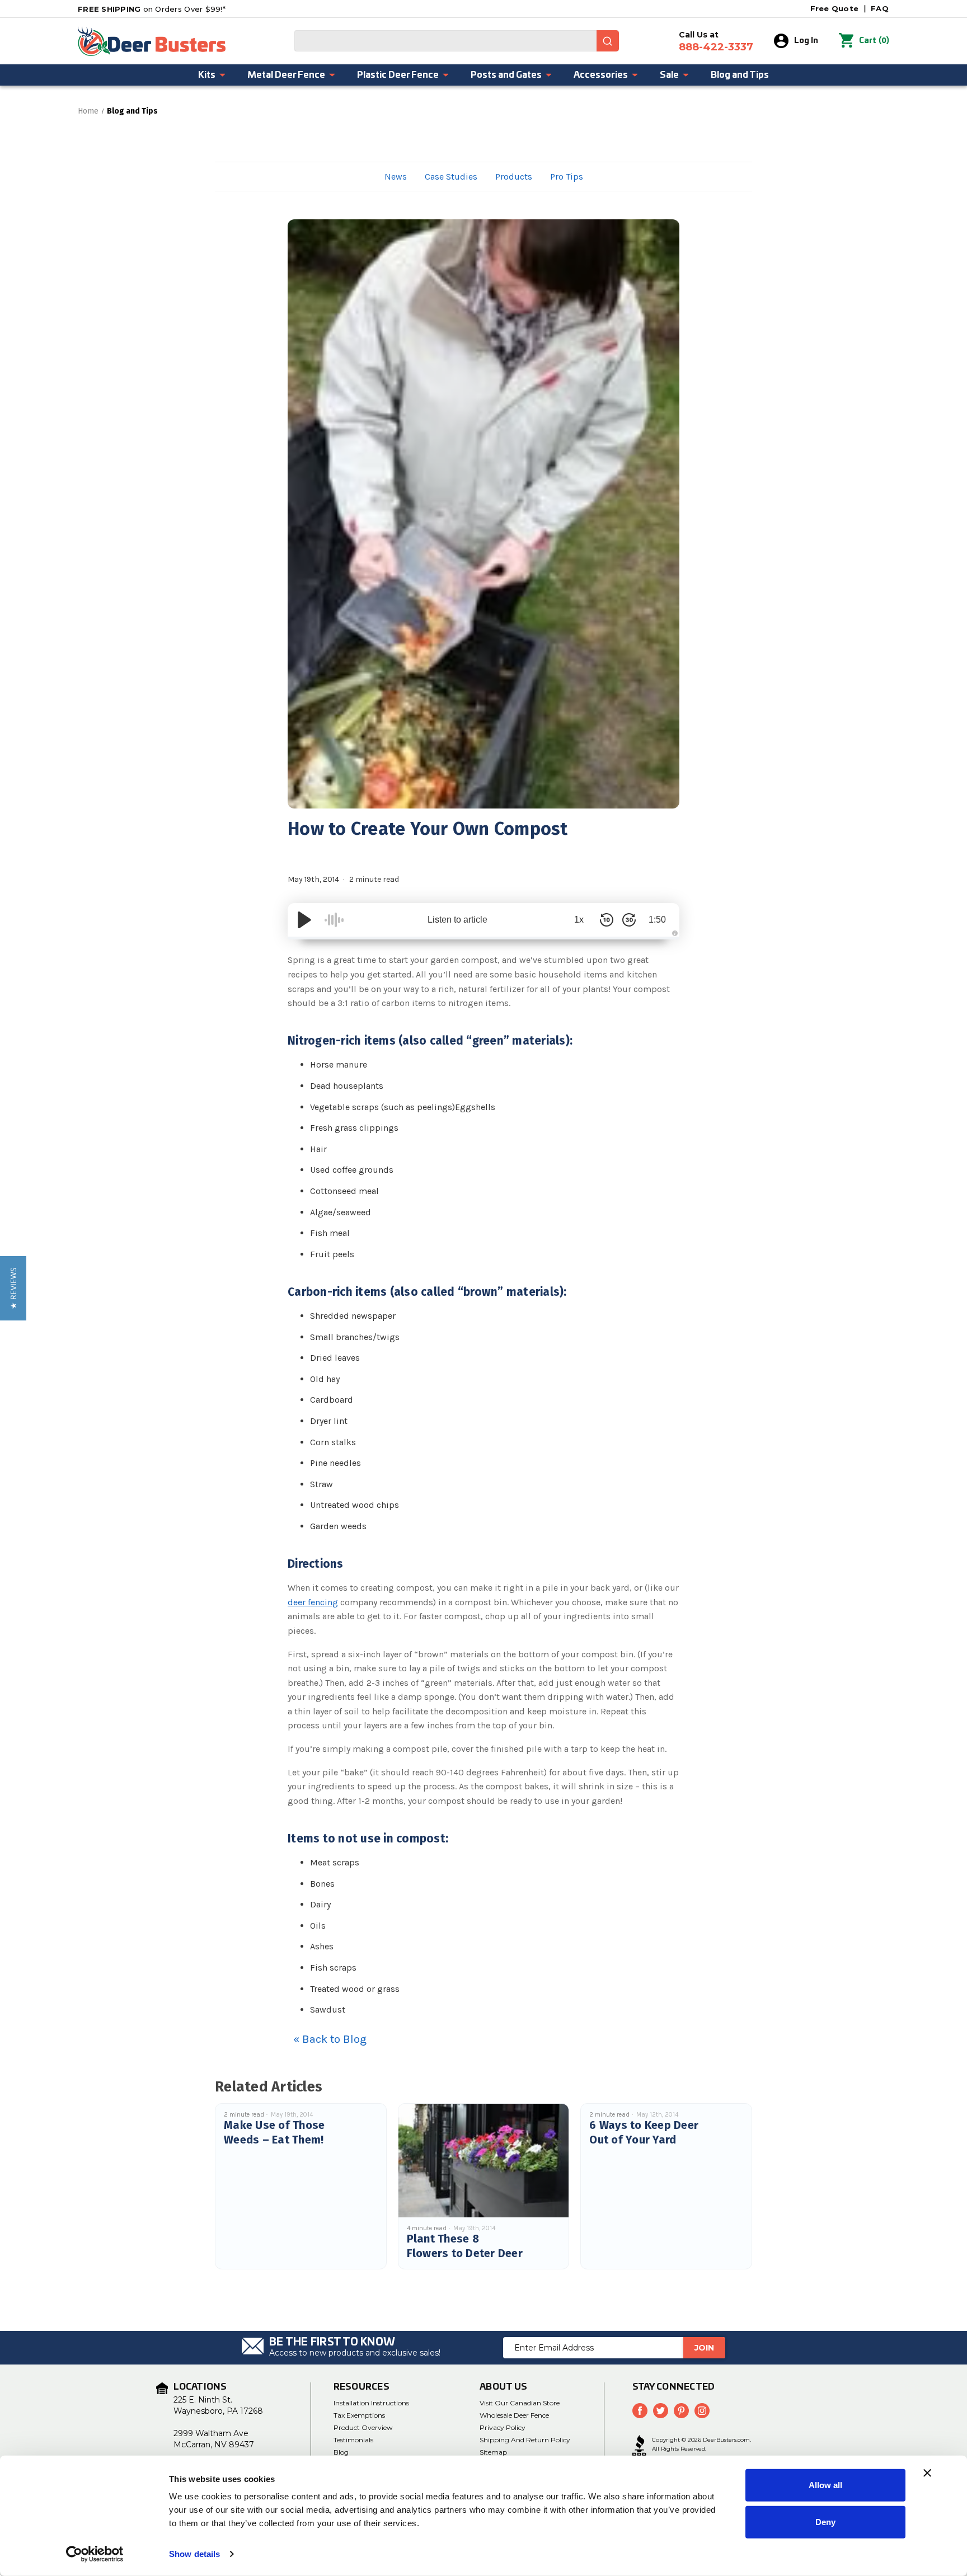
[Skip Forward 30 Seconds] (629, 920)
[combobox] (457, 41)
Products (514, 177)
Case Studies (451, 177)
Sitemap (493, 2452)
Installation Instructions (371, 2403)
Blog (341, 2452)
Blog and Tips (740, 75)
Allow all (825, 2485)
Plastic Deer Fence (398, 75)
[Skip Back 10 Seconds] (607, 920)
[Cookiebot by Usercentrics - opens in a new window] (95, 2554)
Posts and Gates (506, 75)
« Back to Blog (330, 2039)
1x (579, 920)
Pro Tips (567, 177)
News (396, 177)
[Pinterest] (681, 2411)
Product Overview (363, 2427)
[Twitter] (661, 2411)
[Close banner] (927, 2473)
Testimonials (353, 2440)
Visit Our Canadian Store (520, 2403)
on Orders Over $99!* (152, 9)
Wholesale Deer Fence (514, 2415)
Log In (806, 41)
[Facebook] (640, 2411)
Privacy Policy (503, 2427)
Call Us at (716, 41)
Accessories (601, 75)
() (874, 41)
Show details (194, 2554)
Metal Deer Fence (286, 75)
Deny (825, 2521)
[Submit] (608, 41)
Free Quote (835, 8)
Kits (207, 75)
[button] (13, 1288)
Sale (669, 75)
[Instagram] (702, 2411)
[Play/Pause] (304, 920)
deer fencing (313, 1602)
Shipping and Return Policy (525, 2440)
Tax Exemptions (359, 2415)
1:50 (657, 920)
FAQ (880, 8)
